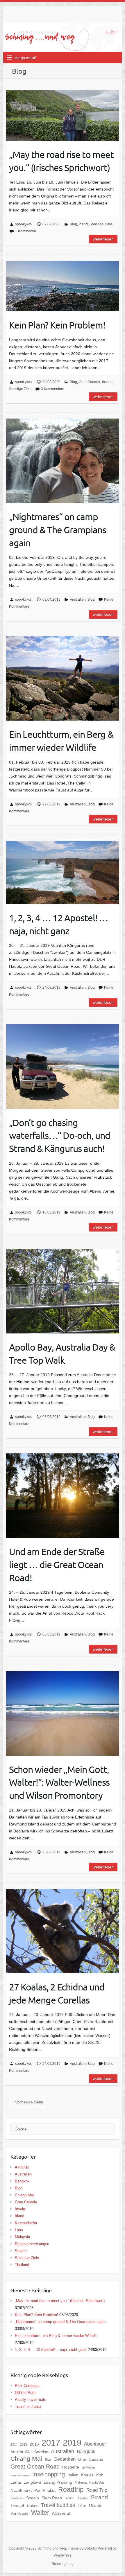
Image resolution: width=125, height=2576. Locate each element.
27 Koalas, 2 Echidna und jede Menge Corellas (57, 1993)
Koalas (87, 2475)
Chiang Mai (24, 2195)
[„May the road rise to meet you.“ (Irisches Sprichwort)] (63, 116)
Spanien (82, 2498)
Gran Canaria (90, 382)
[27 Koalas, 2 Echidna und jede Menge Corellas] (63, 1931)
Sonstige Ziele (101, 224)
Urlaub (95, 2505)
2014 (14, 2444)
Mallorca (81, 2482)
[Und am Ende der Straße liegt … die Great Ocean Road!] (63, 1496)
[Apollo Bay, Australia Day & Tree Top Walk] (63, 1291)
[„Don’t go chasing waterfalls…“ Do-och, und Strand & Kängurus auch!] (63, 1066)
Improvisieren (20, 2475)
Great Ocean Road (35, 2467)
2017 (51, 2443)
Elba (48, 2460)
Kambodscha (26, 2223)
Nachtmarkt (21, 2490)
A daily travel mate (31, 2400)
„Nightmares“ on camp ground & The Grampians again (58, 530)
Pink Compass (27, 2386)
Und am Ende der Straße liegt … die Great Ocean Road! (57, 1565)
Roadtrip (71, 2489)
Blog (73, 224)
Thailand (22, 2265)
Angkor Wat (21, 2452)
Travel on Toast (28, 2407)
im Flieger (89, 2467)
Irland (83, 224)
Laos (19, 2230)
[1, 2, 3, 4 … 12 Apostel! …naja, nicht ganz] (63, 873)
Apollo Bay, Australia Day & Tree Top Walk (62, 1353)
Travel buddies (58, 2505)
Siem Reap (52, 2498)
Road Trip (97, 2490)
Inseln (107, 382)
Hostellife (71, 2467)
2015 (24, 2444)
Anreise (41, 2452)
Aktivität (22, 2167)
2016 (34, 2444)
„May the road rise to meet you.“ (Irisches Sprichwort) (61, 161)
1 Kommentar (26, 231)
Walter (40, 2513)
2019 (72, 2443)
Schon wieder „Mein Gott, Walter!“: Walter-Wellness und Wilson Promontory (59, 1782)
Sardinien (17, 2498)
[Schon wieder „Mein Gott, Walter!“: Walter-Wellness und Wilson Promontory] (63, 1713)
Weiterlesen (103, 239)
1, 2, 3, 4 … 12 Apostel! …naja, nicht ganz (59, 924)
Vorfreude (19, 2513)
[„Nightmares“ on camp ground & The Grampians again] (63, 461)
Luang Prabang (58, 2482)
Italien (73, 2475)
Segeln (21, 2251)
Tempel (17, 2505)
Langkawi (32, 2482)
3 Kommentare (53, 389)
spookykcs (23, 224)
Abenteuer (95, 2444)
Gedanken (65, 2459)
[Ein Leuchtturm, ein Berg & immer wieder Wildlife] (63, 678)
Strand (99, 2497)
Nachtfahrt (97, 2482)
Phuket (49, 2490)
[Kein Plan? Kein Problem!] (63, 286)
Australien (78, 599)
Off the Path (25, 2393)
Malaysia (22, 2237)
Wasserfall (61, 2513)
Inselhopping (49, 2474)
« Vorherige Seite (27, 2102)
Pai (37, 2490)
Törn (82, 2505)
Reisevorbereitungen (32, 2244)
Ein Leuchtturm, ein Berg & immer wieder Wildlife (61, 741)
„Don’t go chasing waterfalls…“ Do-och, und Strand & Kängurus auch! (60, 1136)
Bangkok (22, 2181)
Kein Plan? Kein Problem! (57, 325)
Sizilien (69, 2498)
